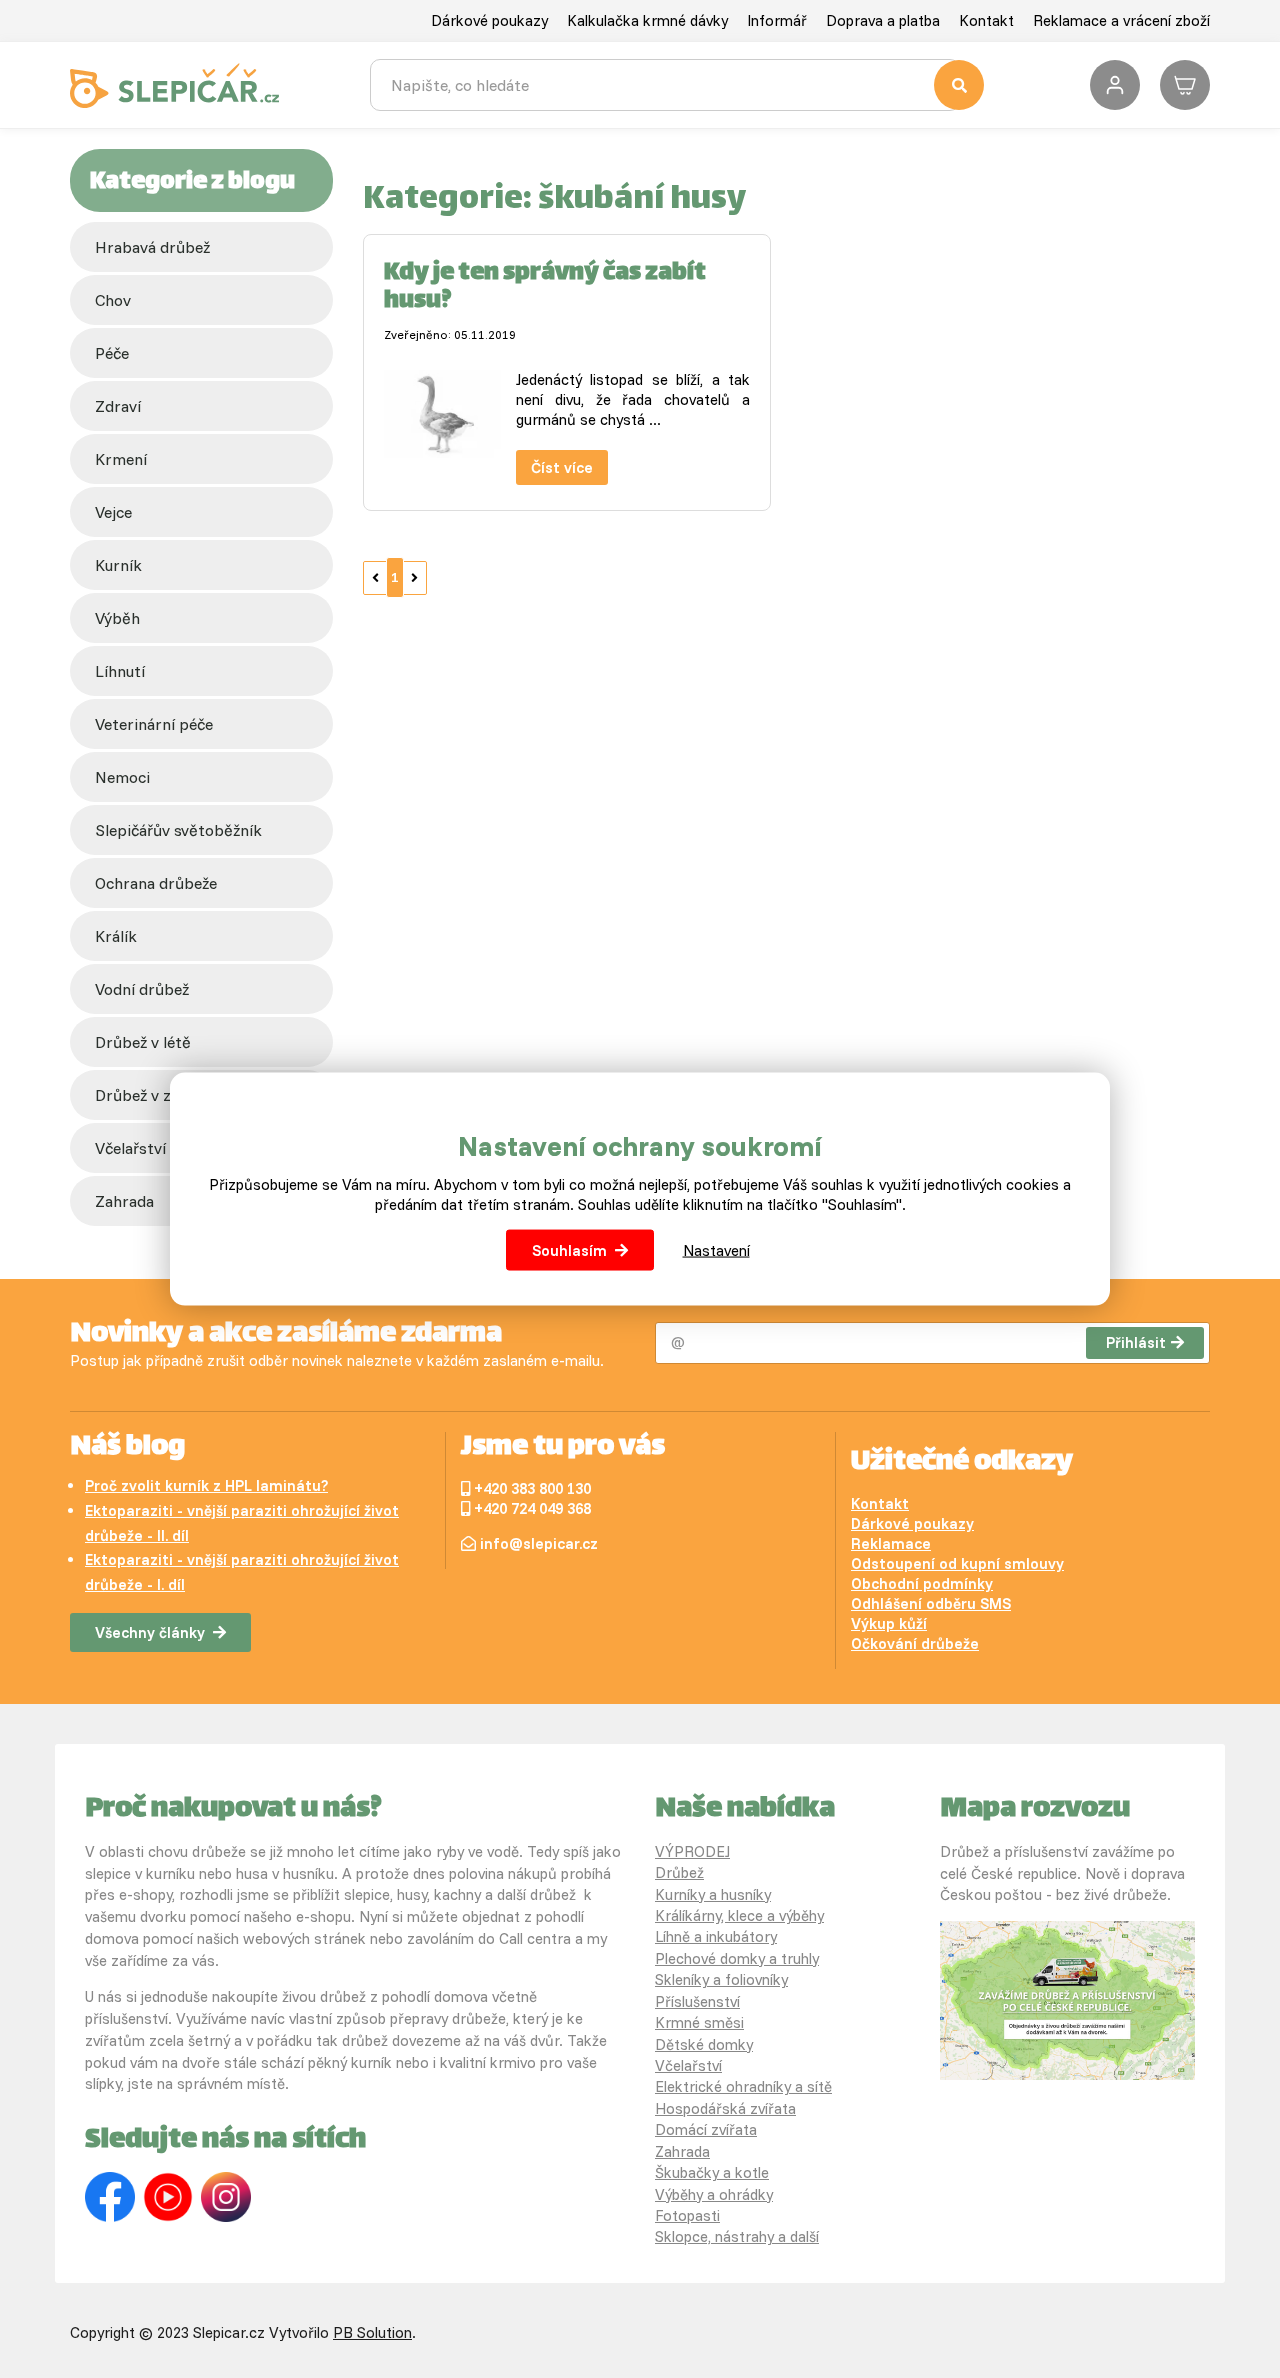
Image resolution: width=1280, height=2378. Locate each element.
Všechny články (150, 1632)
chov (113, 300)
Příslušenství (697, 2001)
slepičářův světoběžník (178, 830)
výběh (117, 618)
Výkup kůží (889, 1623)
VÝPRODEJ (692, 1851)
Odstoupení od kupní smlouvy (957, 1563)
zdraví (118, 406)
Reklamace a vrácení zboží (1121, 20)
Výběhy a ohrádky (714, 2194)
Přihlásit (1136, 1342)
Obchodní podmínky (922, 1583)
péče (112, 353)
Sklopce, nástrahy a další (737, 2236)
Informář (777, 20)
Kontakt (986, 20)
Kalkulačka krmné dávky (647, 20)
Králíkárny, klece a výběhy (739, 1915)
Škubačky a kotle (712, 2172)
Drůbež (679, 1872)
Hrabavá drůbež (152, 247)
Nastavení (716, 1249)
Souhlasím (569, 1249)
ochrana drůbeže (156, 883)
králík (116, 936)
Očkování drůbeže (915, 1643)
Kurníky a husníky (713, 1894)
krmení (121, 459)
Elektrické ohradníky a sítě (743, 2086)
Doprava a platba (883, 20)
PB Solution (372, 2332)
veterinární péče (154, 724)
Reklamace (891, 1543)
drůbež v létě (143, 1042)
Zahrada (682, 2151)
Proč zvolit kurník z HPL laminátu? (206, 1485)
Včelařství (688, 2065)
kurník (118, 565)
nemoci (122, 777)
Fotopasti (687, 2215)
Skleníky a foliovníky (721, 1979)
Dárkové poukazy (489, 20)
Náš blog (127, 1448)
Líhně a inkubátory (716, 1936)
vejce (113, 512)
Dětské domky (704, 2044)
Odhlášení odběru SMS (931, 1603)
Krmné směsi (699, 2022)
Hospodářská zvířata (725, 2108)
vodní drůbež (142, 989)
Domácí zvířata (706, 2129)
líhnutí (120, 671)
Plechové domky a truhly (737, 1958)
